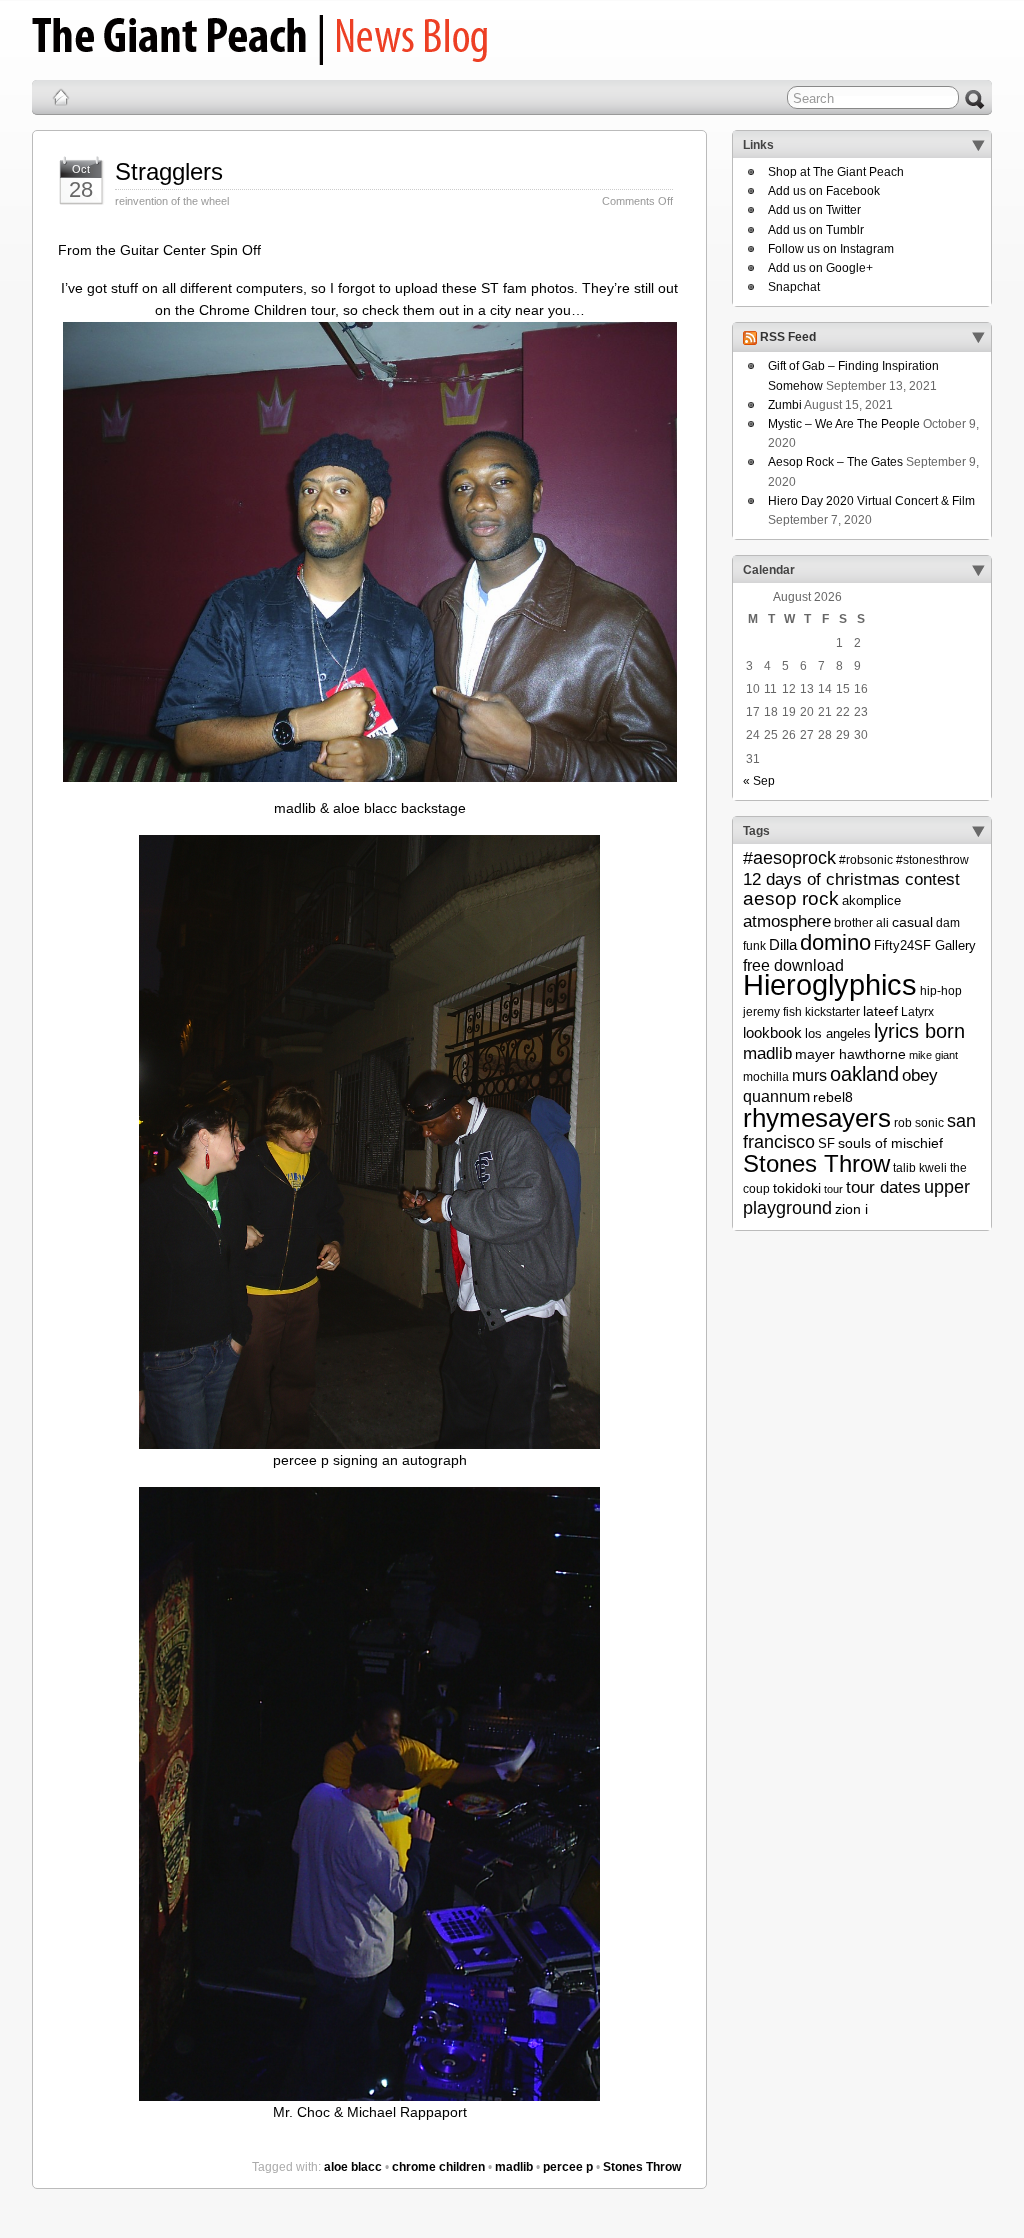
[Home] (61, 97)
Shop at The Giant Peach (836, 172)
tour (833, 1189)
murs (809, 1075)
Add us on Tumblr (816, 230)
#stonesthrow (932, 860)
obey (920, 1075)
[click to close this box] (978, 145)
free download (793, 965)
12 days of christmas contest (851, 879)
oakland (864, 1074)
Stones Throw (642, 2167)
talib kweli (920, 1168)
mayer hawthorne (850, 1054)
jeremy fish (772, 1012)
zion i (851, 1209)
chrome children (438, 2167)
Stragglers (169, 171)
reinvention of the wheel (172, 201)
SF (826, 1143)
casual (912, 922)
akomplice (871, 900)
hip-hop (941, 991)
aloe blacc (353, 2167)
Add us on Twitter (814, 210)
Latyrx (917, 1012)
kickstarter (832, 1012)
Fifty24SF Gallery (925, 945)
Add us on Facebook (824, 191)
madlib (514, 2167)
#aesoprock (789, 858)
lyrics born (919, 1031)
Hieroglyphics (830, 984)
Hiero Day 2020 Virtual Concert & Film (871, 501)
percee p (568, 2167)
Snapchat (794, 287)
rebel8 (833, 1097)
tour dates (883, 1187)
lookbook (772, 1033)
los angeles (838, 1033)
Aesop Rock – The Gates (835, 462)
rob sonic (919, 1123)
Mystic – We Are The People (844, 424)
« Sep (759, 781)
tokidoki (797, 1188)
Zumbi (785, 405)
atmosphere (787, 921)
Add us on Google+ (820, 268)
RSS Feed (788, 338)
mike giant (933, 1055)
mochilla (766, 1077)
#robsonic (866, 860)
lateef (880, 1011)
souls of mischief (890, 1143)
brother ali (861, 923)
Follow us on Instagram (831, 249)
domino (835, 942)
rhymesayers (817, 1118)
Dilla (783, 944)
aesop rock (791, 898)
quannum (776, 1096)
